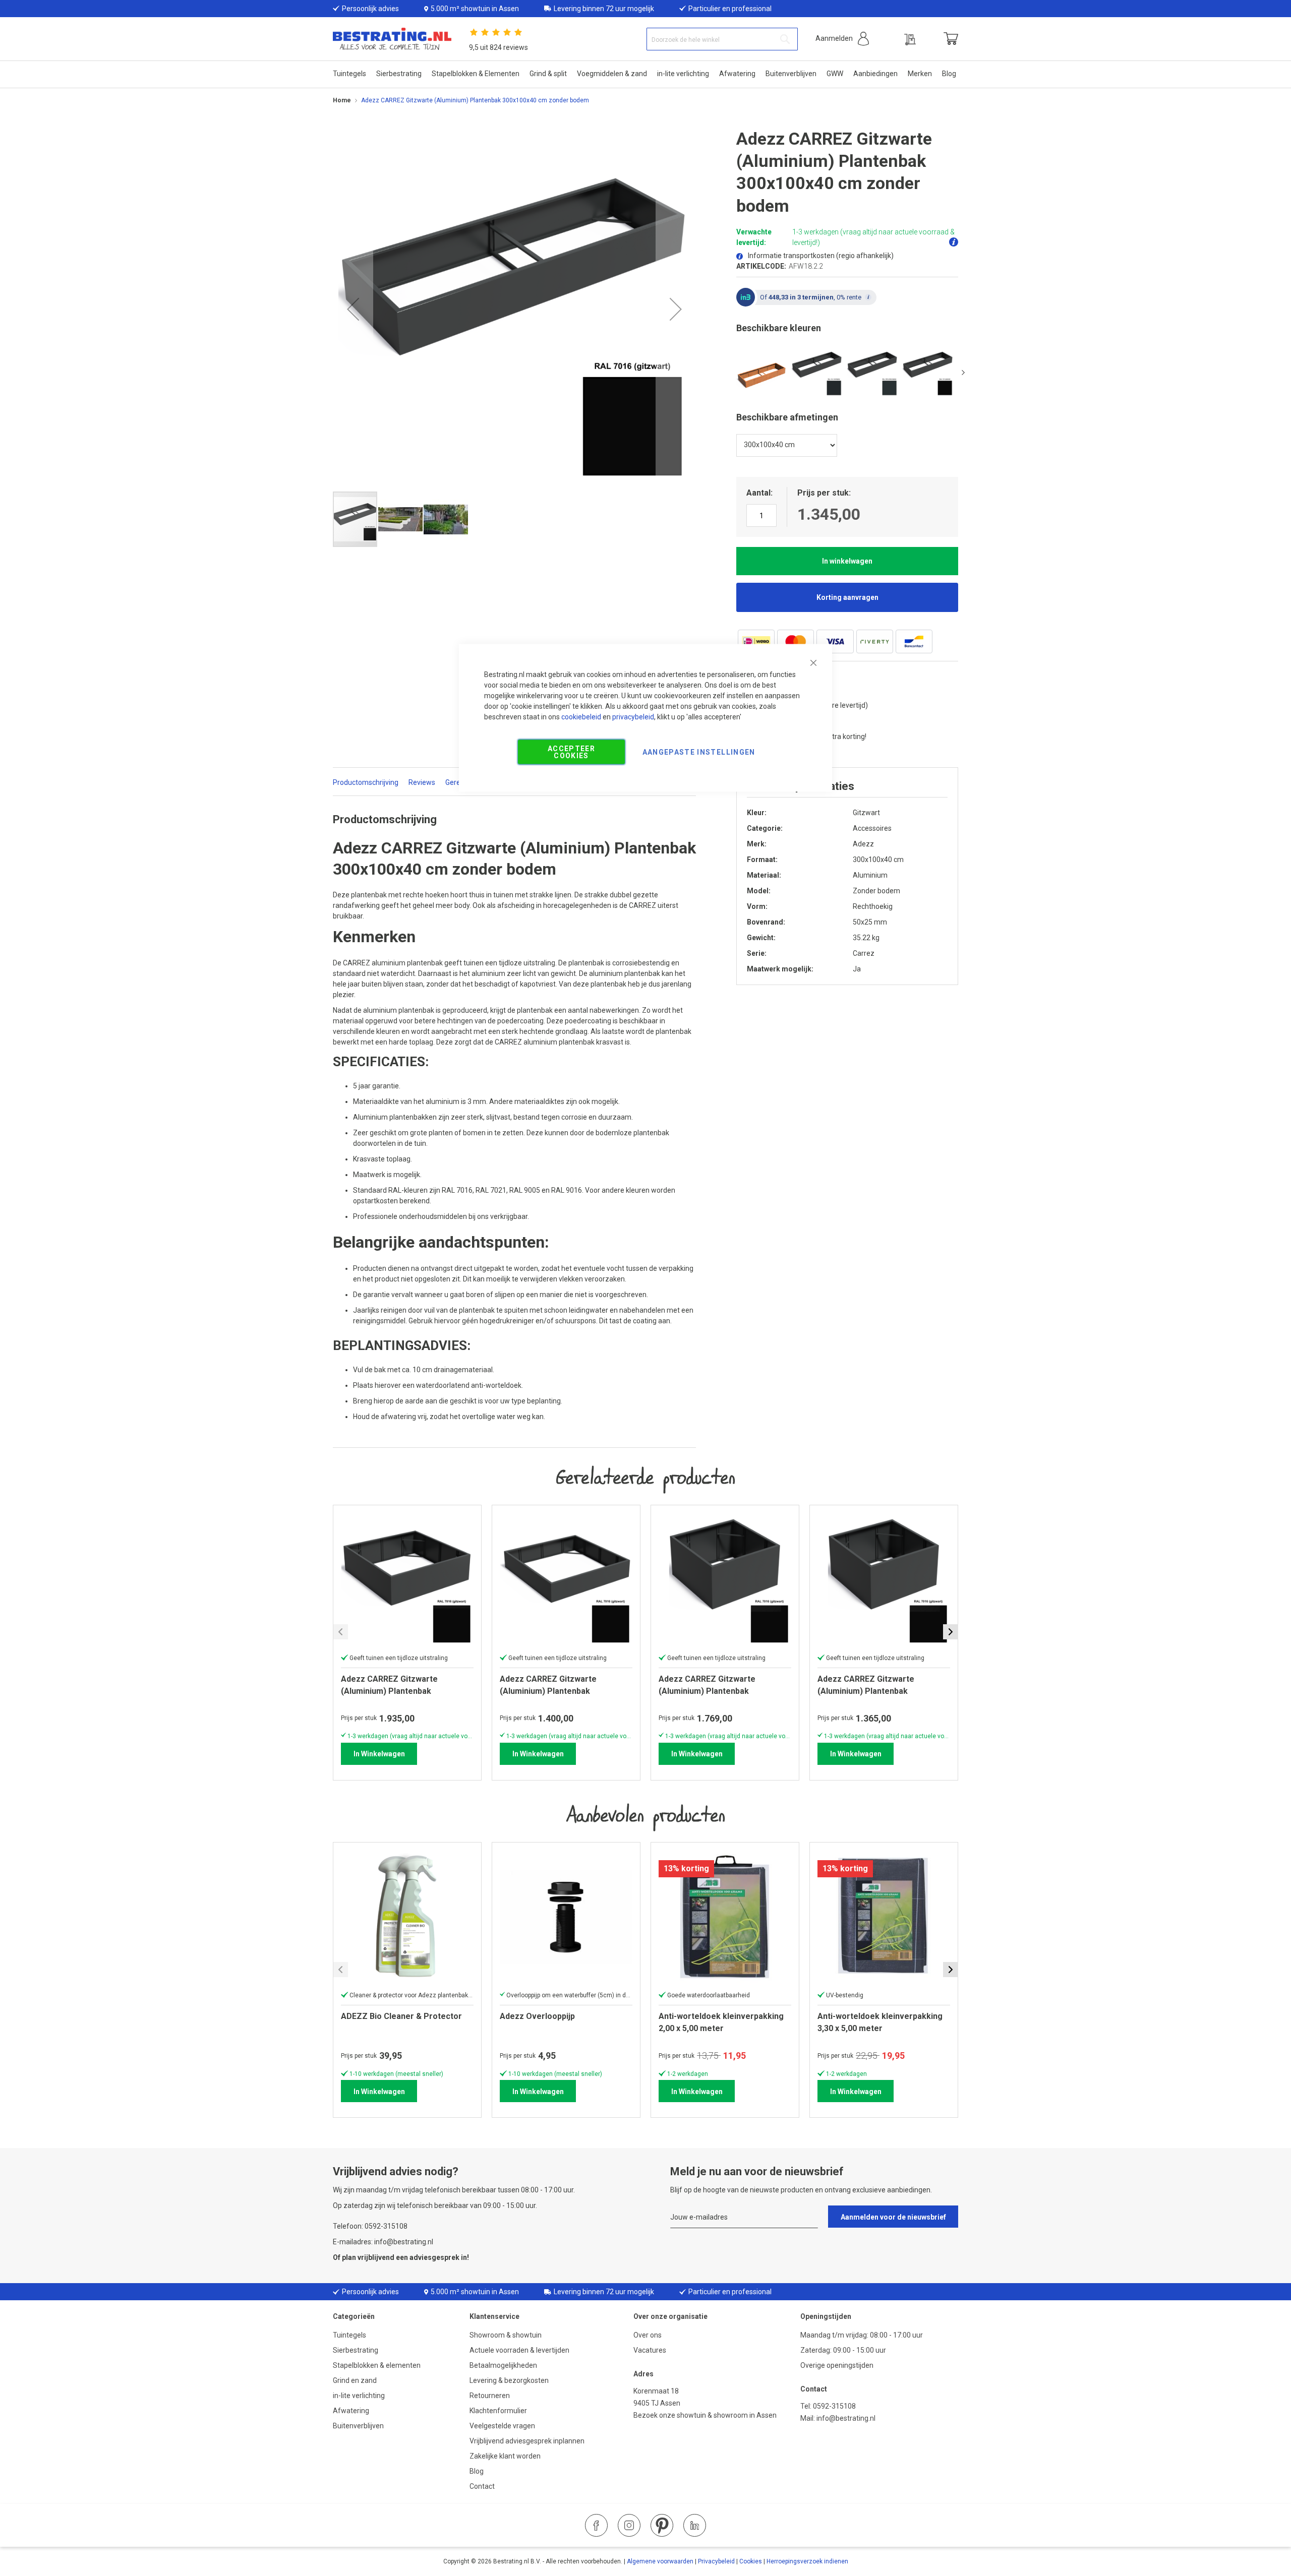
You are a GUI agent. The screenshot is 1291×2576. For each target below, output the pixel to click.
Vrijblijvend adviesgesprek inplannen (527, 2441)
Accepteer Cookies (571, 752)
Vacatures (650, 2350)
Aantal (758, 493)
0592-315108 (834, 2406)
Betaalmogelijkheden (503, 2365)
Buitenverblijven (358, 2426)
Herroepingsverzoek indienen (807, 2561)
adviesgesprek (434, 2257)
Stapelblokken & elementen (377, 2365)
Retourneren (490, 2396)
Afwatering (351, 2411)
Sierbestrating (356, 2350)
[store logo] (392, 39)
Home (342, 100)
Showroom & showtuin (506, 2335)
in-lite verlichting (359, 2396)
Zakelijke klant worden (505, 2456)
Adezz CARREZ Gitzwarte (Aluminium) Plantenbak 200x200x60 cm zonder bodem (399, 1685)
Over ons (648, 2335)
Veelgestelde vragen (502, 2426)
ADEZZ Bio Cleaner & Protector (401, 2016)
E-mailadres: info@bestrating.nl (383, 2242)
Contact (482, 2486)
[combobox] (722, 39)
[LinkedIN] (695, 2525)
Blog (477, 2471)
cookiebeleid (581, 717)
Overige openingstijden (837, 2365)
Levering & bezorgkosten (509, 2380)
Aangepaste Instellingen (699, 752)
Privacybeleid (716, 2561)
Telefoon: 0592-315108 (370, 2226)
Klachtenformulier (499, 2411)
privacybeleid (633, 717)
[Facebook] (596, 2525)
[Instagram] (629, 2525)
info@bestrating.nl (846, 2418)
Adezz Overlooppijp (537, 2016)
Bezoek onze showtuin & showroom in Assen (705, 2415)
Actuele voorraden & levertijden (519, 2350)
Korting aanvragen (847, 597)
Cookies (751, 2561)
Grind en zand (355, 2380)
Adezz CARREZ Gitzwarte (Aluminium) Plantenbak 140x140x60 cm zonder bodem (875, 1685)
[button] (842, 39)
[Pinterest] (662, 2525)
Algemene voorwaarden (660, 2561)
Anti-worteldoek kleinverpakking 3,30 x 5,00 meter (880, 2022)
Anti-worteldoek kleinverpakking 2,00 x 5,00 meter (721, 2022)
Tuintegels (349, 2335)
